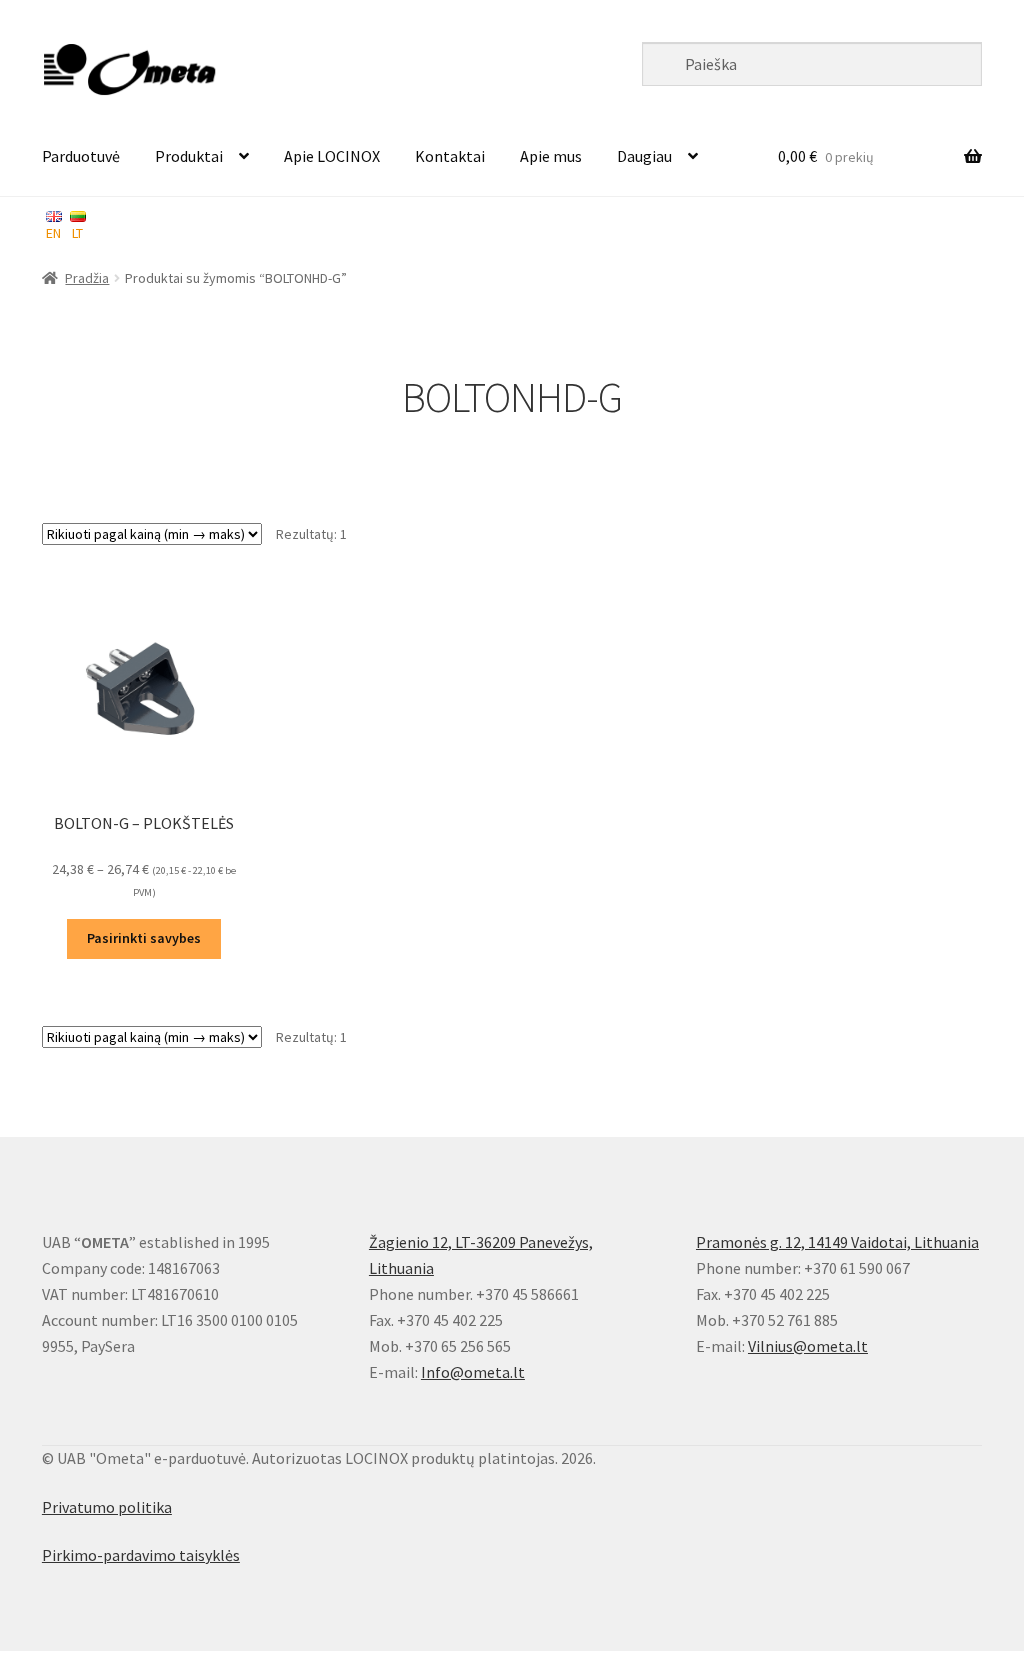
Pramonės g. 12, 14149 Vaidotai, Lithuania (837, 1242)
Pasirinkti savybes (144, 938)
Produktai (189, 156)
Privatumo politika (107, 1507)
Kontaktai (450, 156)
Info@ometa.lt (473, 1372)
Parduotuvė (81, 156)
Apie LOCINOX (332, 156)
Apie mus (551, 156)
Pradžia (87, 278)
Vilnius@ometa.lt (808, 1346)
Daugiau (644, 156)
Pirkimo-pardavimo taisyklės (141, 1555)
